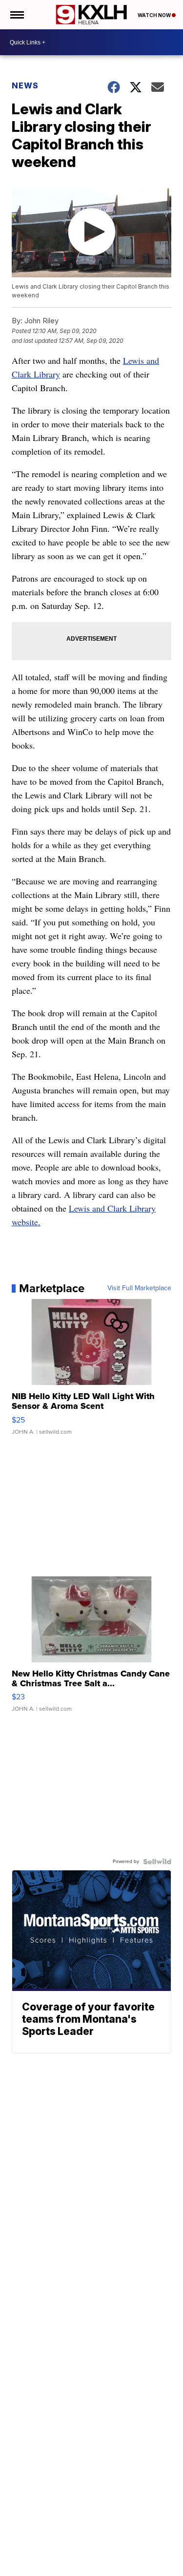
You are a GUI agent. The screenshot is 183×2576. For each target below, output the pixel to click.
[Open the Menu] (16, 15)
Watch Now (155, 15)
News (25, 85)
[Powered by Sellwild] (157, 1862)
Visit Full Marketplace (139, 1288)
